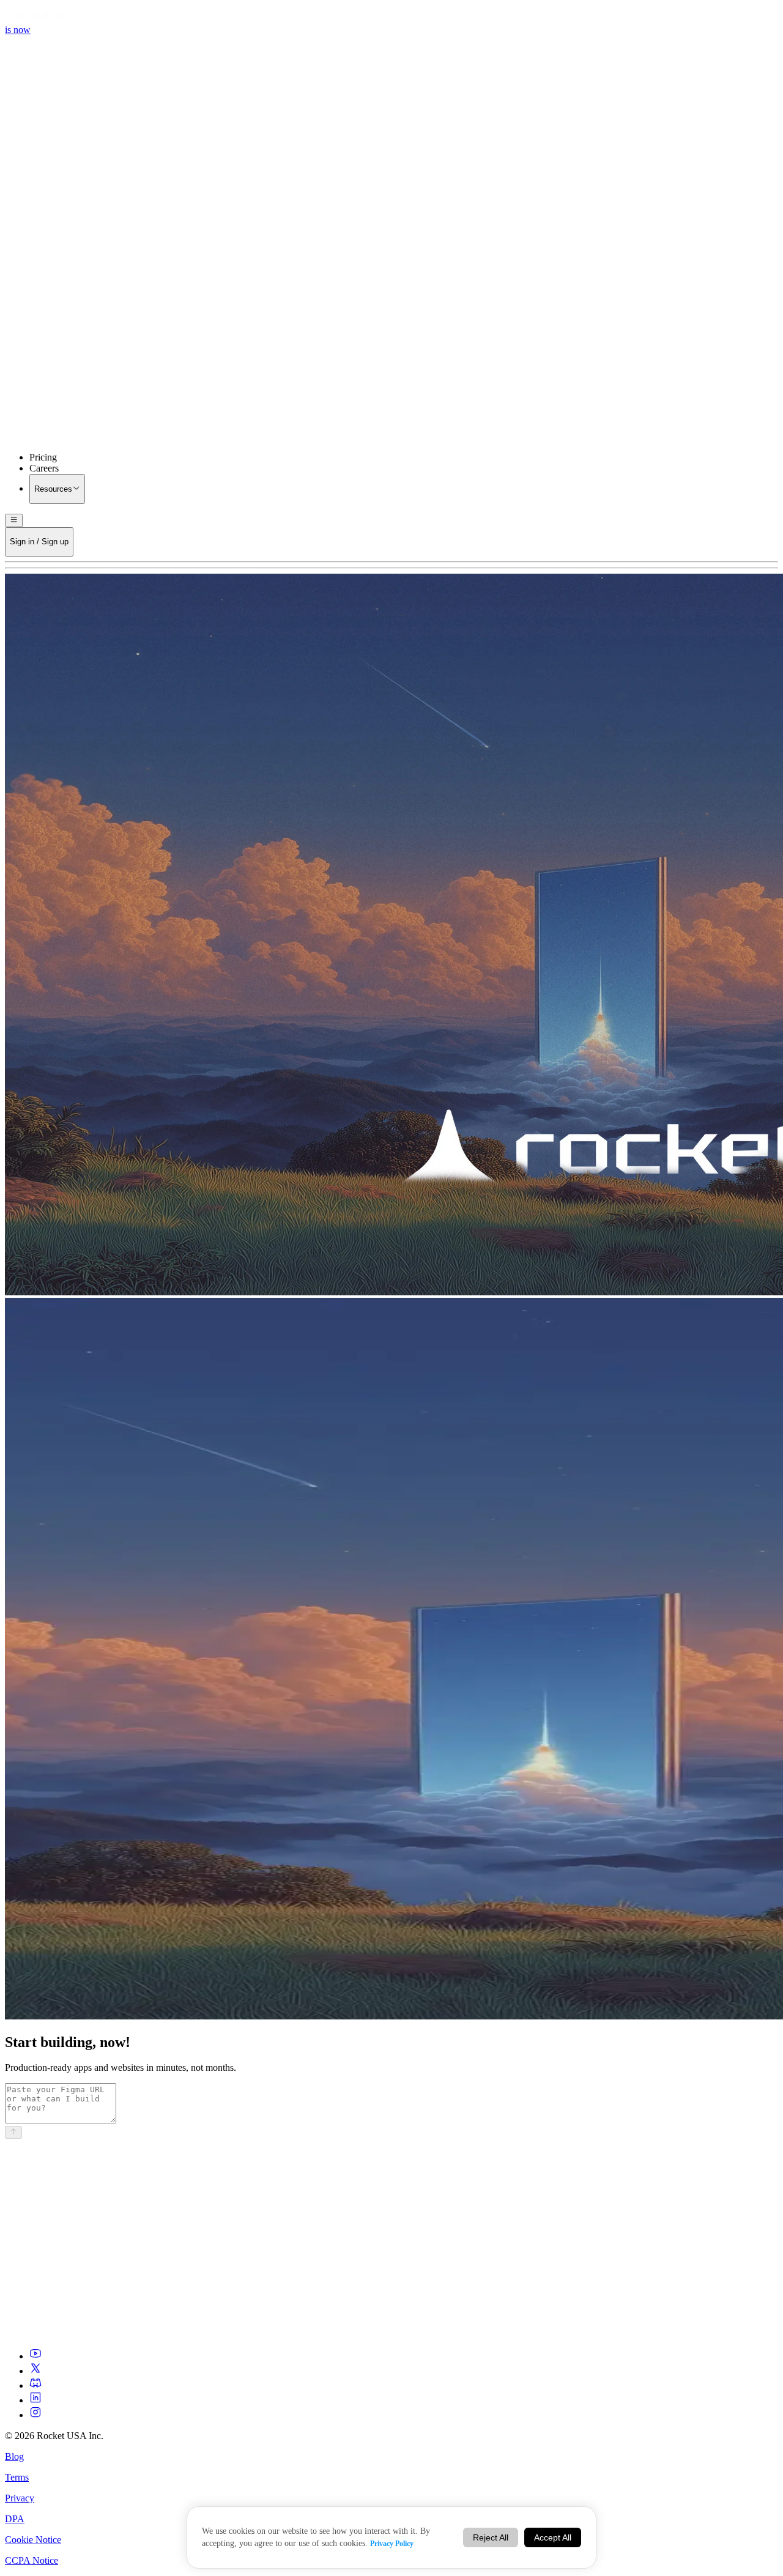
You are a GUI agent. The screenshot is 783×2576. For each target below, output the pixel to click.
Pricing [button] (43, 457)
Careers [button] (44, 468)
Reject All (491, 2537)
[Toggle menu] (14, 520)
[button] (391, 342)
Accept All (553, 2537)
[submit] (13, 2132)
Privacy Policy (392, 2544)
